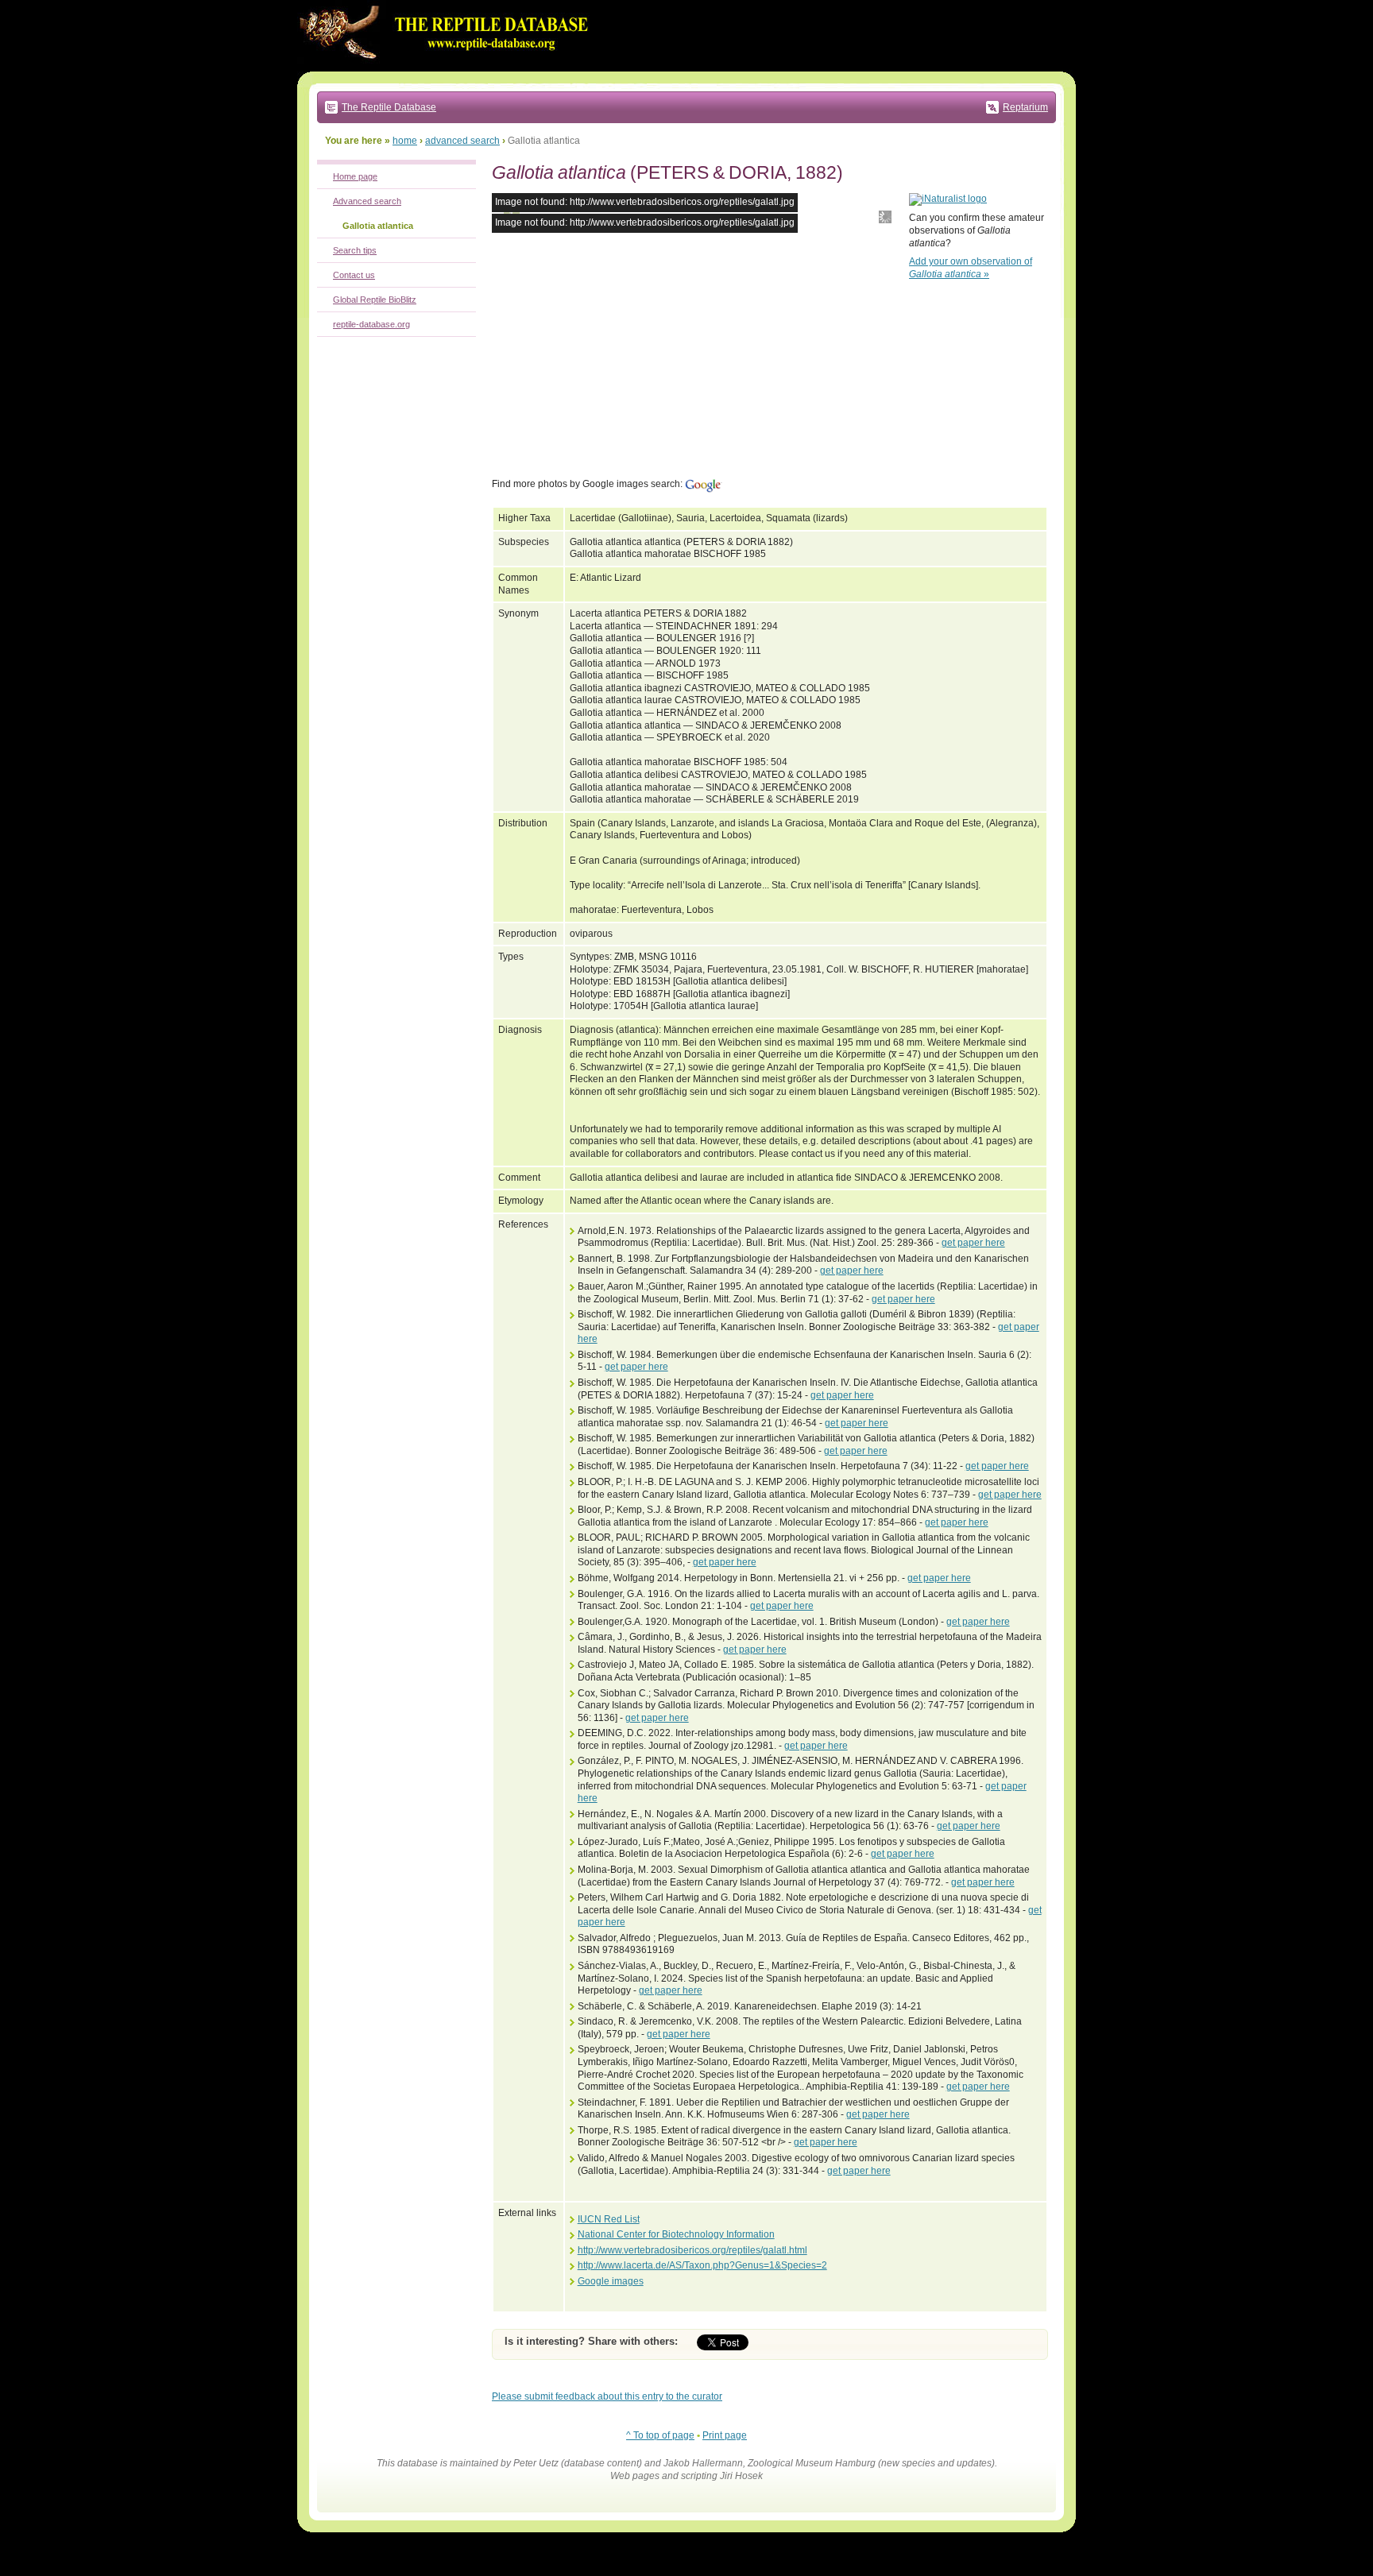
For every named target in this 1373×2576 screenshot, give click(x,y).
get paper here (973, 1243)
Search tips (355, 250)
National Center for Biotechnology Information (676, 2234)
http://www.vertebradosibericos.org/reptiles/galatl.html (692, 2250)
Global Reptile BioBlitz (375, 300)
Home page (355, 176)
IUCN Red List (609, 2219)
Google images (611, 2281)
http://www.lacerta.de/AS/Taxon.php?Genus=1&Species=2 (702, 2265)
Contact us (354, 275)
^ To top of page (660, 2435)
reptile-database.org (371, 324)
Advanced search (367, 201)
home (405, 141)
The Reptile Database (389, 107)
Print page (725, 2435)
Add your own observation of (971, 268)
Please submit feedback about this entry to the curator (607, 2396)
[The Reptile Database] (448, 68)
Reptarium (1025, 107)
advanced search (462, 141)
